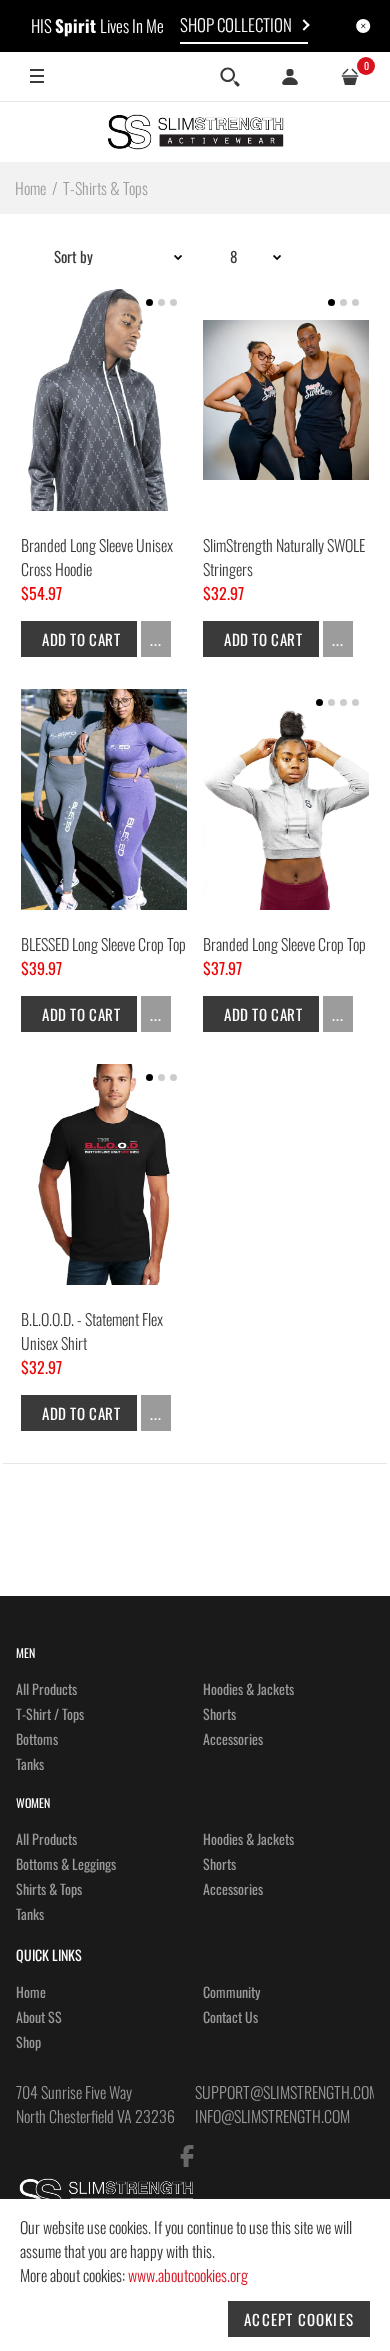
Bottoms (37, 1738)
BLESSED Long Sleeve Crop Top (103, 944)
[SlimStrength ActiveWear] (195, 131)
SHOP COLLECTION (236, 24)
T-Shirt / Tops (50, 1713)
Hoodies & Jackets (248, 1688)
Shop (28, 2041)
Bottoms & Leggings (66, 1863)
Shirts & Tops (49, 1888)
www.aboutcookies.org (188, 2275)
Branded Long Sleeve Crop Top (284, 944)
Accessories (233, 1738)
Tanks (30, 1763)
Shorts (219, 1713)
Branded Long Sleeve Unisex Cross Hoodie (97, 557)
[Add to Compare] (56, 476)
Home (31, 1991)
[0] (350, 77)
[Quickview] (156, 476)
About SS (39, 2016)
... (156, 639)
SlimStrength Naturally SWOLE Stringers (284, 557)
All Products (46, 1688)
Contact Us (230, 2016)
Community (231, 1991)
